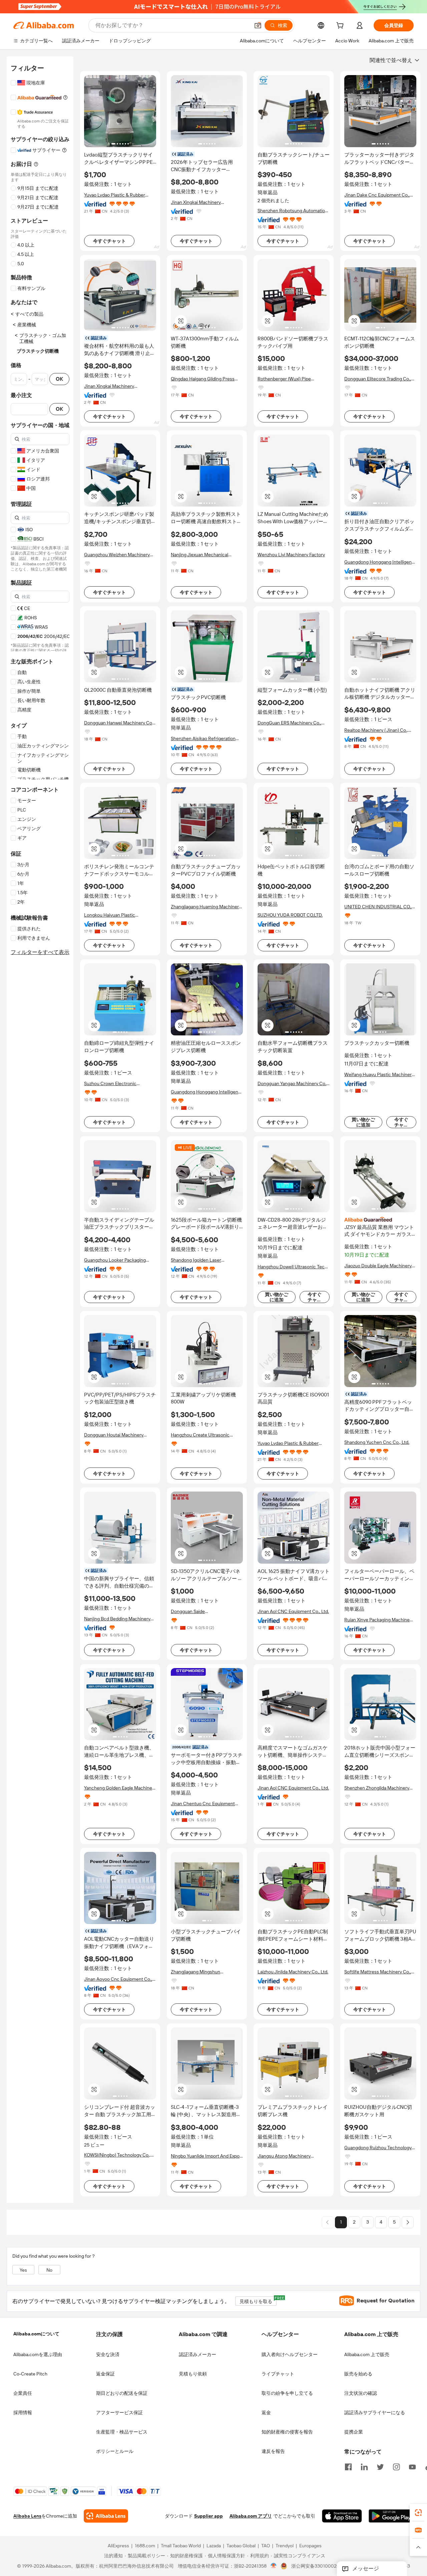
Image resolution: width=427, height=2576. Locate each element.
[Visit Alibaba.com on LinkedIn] (364, 2466)
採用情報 (23, 2412)
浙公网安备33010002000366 (322, 2566)
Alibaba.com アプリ (251, 2516)
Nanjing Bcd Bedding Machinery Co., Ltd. (117, 1619)
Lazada (214, 2546)
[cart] (341, 26)
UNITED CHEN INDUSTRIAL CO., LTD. (378, 907)
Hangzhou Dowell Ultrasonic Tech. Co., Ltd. (293, 1267)
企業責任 (23, 2393)
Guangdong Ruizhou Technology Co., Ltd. (378, 2148)
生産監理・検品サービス (122, 2432)
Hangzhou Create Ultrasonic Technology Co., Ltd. (200, 1435)
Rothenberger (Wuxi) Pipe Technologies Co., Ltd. (284, 379)
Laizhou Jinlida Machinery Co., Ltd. (293, 1972)
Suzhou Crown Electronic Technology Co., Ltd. (110, 1084)
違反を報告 (273, 2451)
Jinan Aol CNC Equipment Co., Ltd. (293, 1611)
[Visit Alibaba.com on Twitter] (380, 2466)
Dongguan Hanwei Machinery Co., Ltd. (119, 723)
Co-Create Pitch (30, 2374)
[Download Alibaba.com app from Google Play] (391, 2516)
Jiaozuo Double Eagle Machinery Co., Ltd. (378, 1266)
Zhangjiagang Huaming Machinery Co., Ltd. (206, 907)
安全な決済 (108, 2354)
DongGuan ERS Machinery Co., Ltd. (289, 723)
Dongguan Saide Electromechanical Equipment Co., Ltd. (207, 1612)
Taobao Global (241, 2546)
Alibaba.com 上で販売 (367, 2354)
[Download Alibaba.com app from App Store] (342, 2516)
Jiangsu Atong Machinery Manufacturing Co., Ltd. (284, 2156)
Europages (310, 2546)
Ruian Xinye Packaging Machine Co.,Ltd (377, 1620)
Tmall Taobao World (181, 2546)
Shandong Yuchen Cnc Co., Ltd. (377, 1442)
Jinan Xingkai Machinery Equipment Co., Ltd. (196, 202)
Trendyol (285, 2546)
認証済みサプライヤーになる (375, 2412)
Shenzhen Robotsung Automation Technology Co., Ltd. (293, 211)
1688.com (145, 2546)
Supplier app (208, 2516)
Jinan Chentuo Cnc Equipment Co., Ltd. (203, 1804)
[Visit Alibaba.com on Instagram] (396, 2466)
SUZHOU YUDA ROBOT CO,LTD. (290, 915)
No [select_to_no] (49, 2270)
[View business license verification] (274, 2566)
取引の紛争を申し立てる (287, 2393)
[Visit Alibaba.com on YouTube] (412, 2466)
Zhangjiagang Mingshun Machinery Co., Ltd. (195, 1972)
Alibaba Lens (27, 2516)
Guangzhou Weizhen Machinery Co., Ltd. (117, 555)
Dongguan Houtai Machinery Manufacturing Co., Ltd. (114, 1435)
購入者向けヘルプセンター (290, 2354)
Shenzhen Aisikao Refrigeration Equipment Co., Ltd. (203, 739)
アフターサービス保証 (119, 2412)
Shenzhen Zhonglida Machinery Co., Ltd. (377, 1788)
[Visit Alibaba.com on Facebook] (348, 2466)
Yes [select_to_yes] (23, 2270)
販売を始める (358, 2374)
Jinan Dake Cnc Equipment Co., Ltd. (377, 195)
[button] (258, 25)
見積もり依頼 (193, 2374)
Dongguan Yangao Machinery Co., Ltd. (292, 1084)
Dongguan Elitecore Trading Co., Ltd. (378, 379)
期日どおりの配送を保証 (122, 2393)
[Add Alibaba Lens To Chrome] (106, 2516)
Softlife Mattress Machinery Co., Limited (378, 1972)
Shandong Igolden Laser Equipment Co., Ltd (196, 1260)
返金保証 (105, 2374)
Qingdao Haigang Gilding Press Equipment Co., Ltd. (203, 379)
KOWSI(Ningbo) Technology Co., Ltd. (117, 2155)
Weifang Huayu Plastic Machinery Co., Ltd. (379, 1075)
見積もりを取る (258, 2300)
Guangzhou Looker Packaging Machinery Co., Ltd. (115, 1260)
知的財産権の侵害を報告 (287, 2432)
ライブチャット (278, 2374)
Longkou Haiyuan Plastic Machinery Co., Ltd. (110, 915)
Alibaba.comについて (36, 2334)
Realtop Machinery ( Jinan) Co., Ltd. (376, 730)
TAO (266, 2546)
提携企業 (354, 2432)
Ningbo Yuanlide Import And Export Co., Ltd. (207, 2156)
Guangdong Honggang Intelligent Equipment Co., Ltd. (379, 562)
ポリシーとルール (115, 2451)
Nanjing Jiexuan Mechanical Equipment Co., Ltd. (199, 555)
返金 (266, 2412)
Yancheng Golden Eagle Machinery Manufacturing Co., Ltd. (120, 1788)
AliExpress (118, 2546)
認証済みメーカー (197, 2354)
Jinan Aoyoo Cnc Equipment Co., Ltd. (118, 1979)
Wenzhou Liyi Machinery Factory (291, 555)
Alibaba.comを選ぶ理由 (38, 2354)
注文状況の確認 (361, 2393)
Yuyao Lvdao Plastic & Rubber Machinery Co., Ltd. (115, 195)
